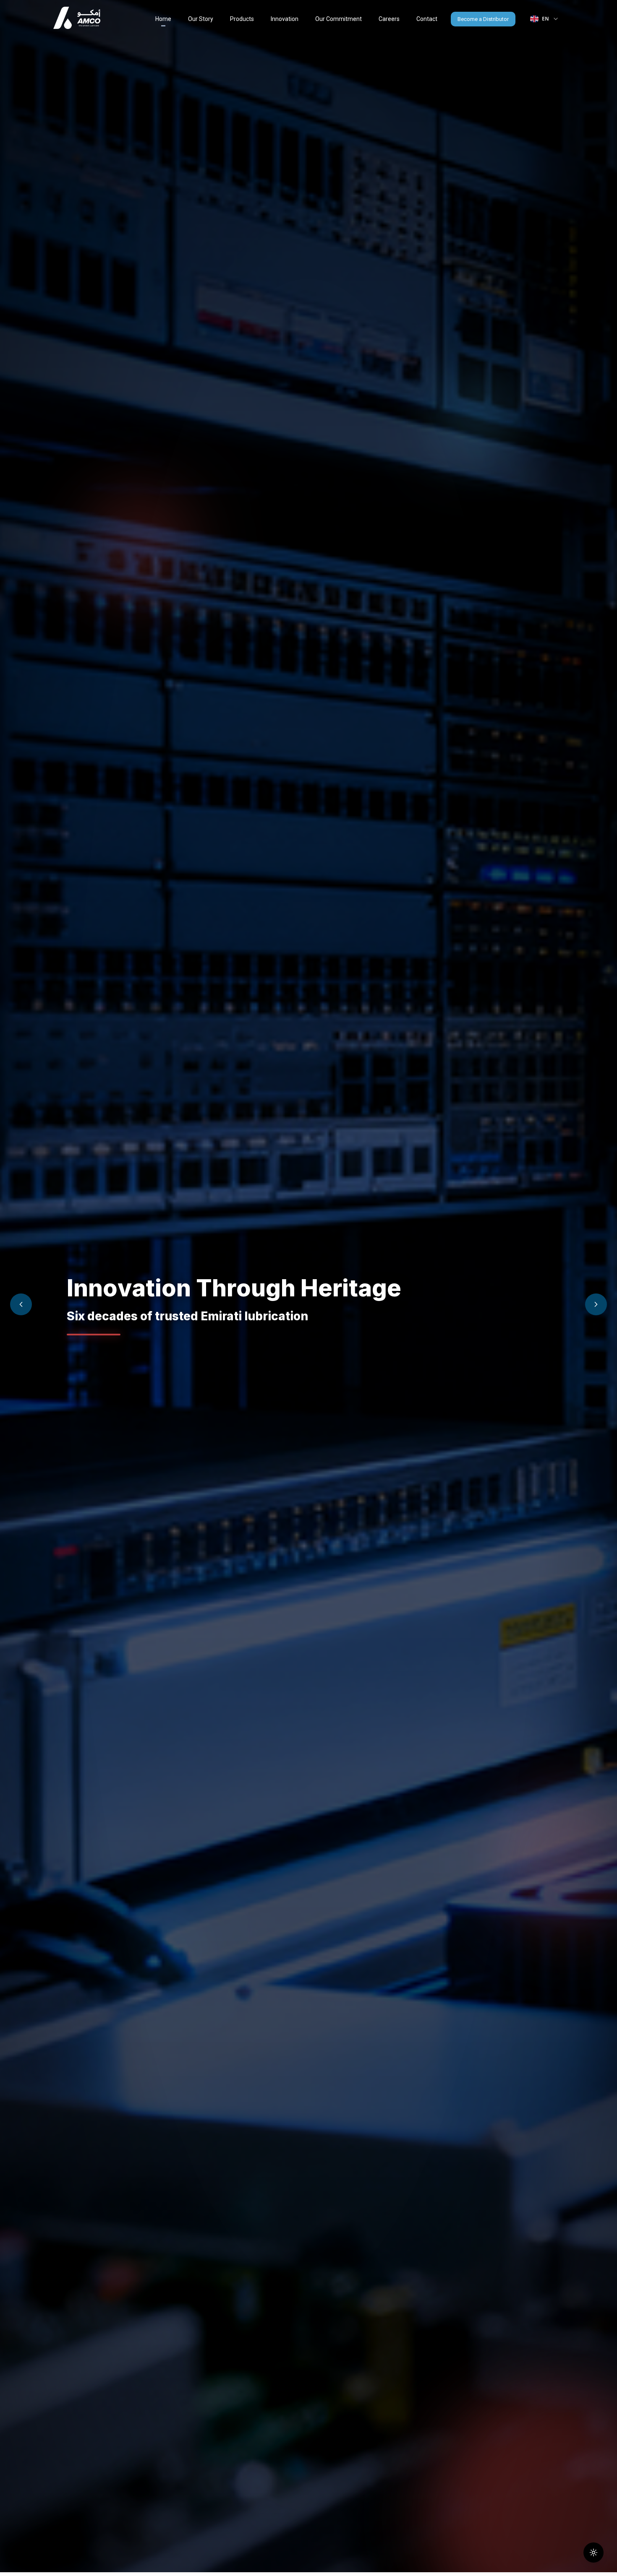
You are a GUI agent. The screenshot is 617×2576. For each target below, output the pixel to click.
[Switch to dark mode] (593, 2553)
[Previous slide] (21, 1304)
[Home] (77, 19)
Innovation (285, 19)
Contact (427, 19)
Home (163, 19)
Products (242, 19)
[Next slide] (596, 1304)
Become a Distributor (483, 19)
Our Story (201, 19)
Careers (389, 19)
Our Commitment (339, 19)
